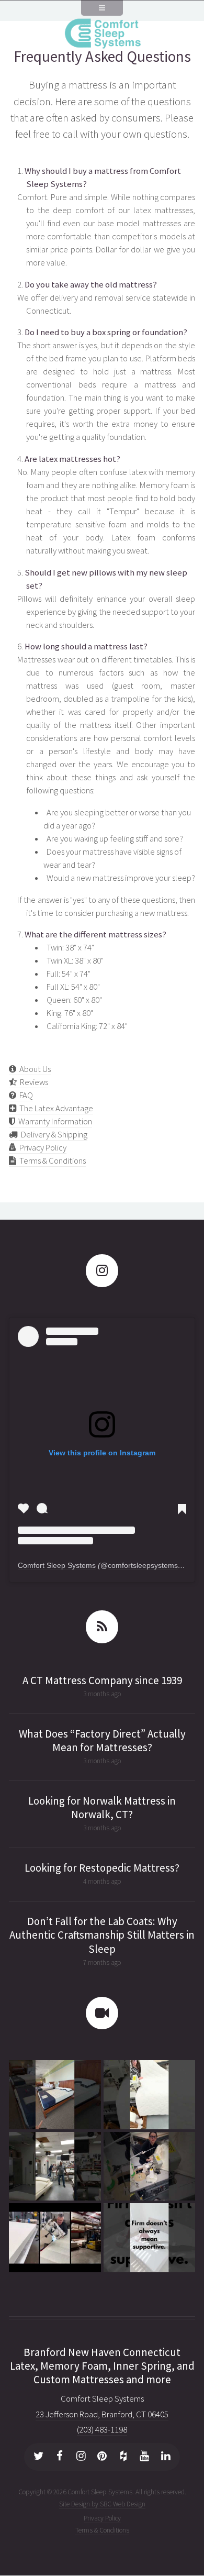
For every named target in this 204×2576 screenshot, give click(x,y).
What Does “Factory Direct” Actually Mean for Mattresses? (102, 1741)
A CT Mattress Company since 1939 (102, 1681)
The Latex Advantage (55, 1108)
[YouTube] (144, 2457)
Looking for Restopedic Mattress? (102, 1868)
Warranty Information (54, 1121)
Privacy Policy (41, 1148)
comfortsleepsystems (143, 1565)
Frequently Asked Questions (102, 56)
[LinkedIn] (166, 2457)
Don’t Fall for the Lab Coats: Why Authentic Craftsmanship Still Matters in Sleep (102, 1935)
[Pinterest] (102, 2457)
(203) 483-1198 (102, 2430)
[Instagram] (81, 2457)
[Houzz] (123, 2457)
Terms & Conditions (51, 1161)
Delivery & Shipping (53, 1135)
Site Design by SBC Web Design (102, 2504)
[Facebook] (60, 2457)
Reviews (32, 1082)
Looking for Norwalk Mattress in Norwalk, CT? (102, 1808)
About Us (33, 1069)
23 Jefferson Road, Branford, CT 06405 (102, 2414)
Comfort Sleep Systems (57, 1565)
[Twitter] (39, 2457)
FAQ (25, 1095)
